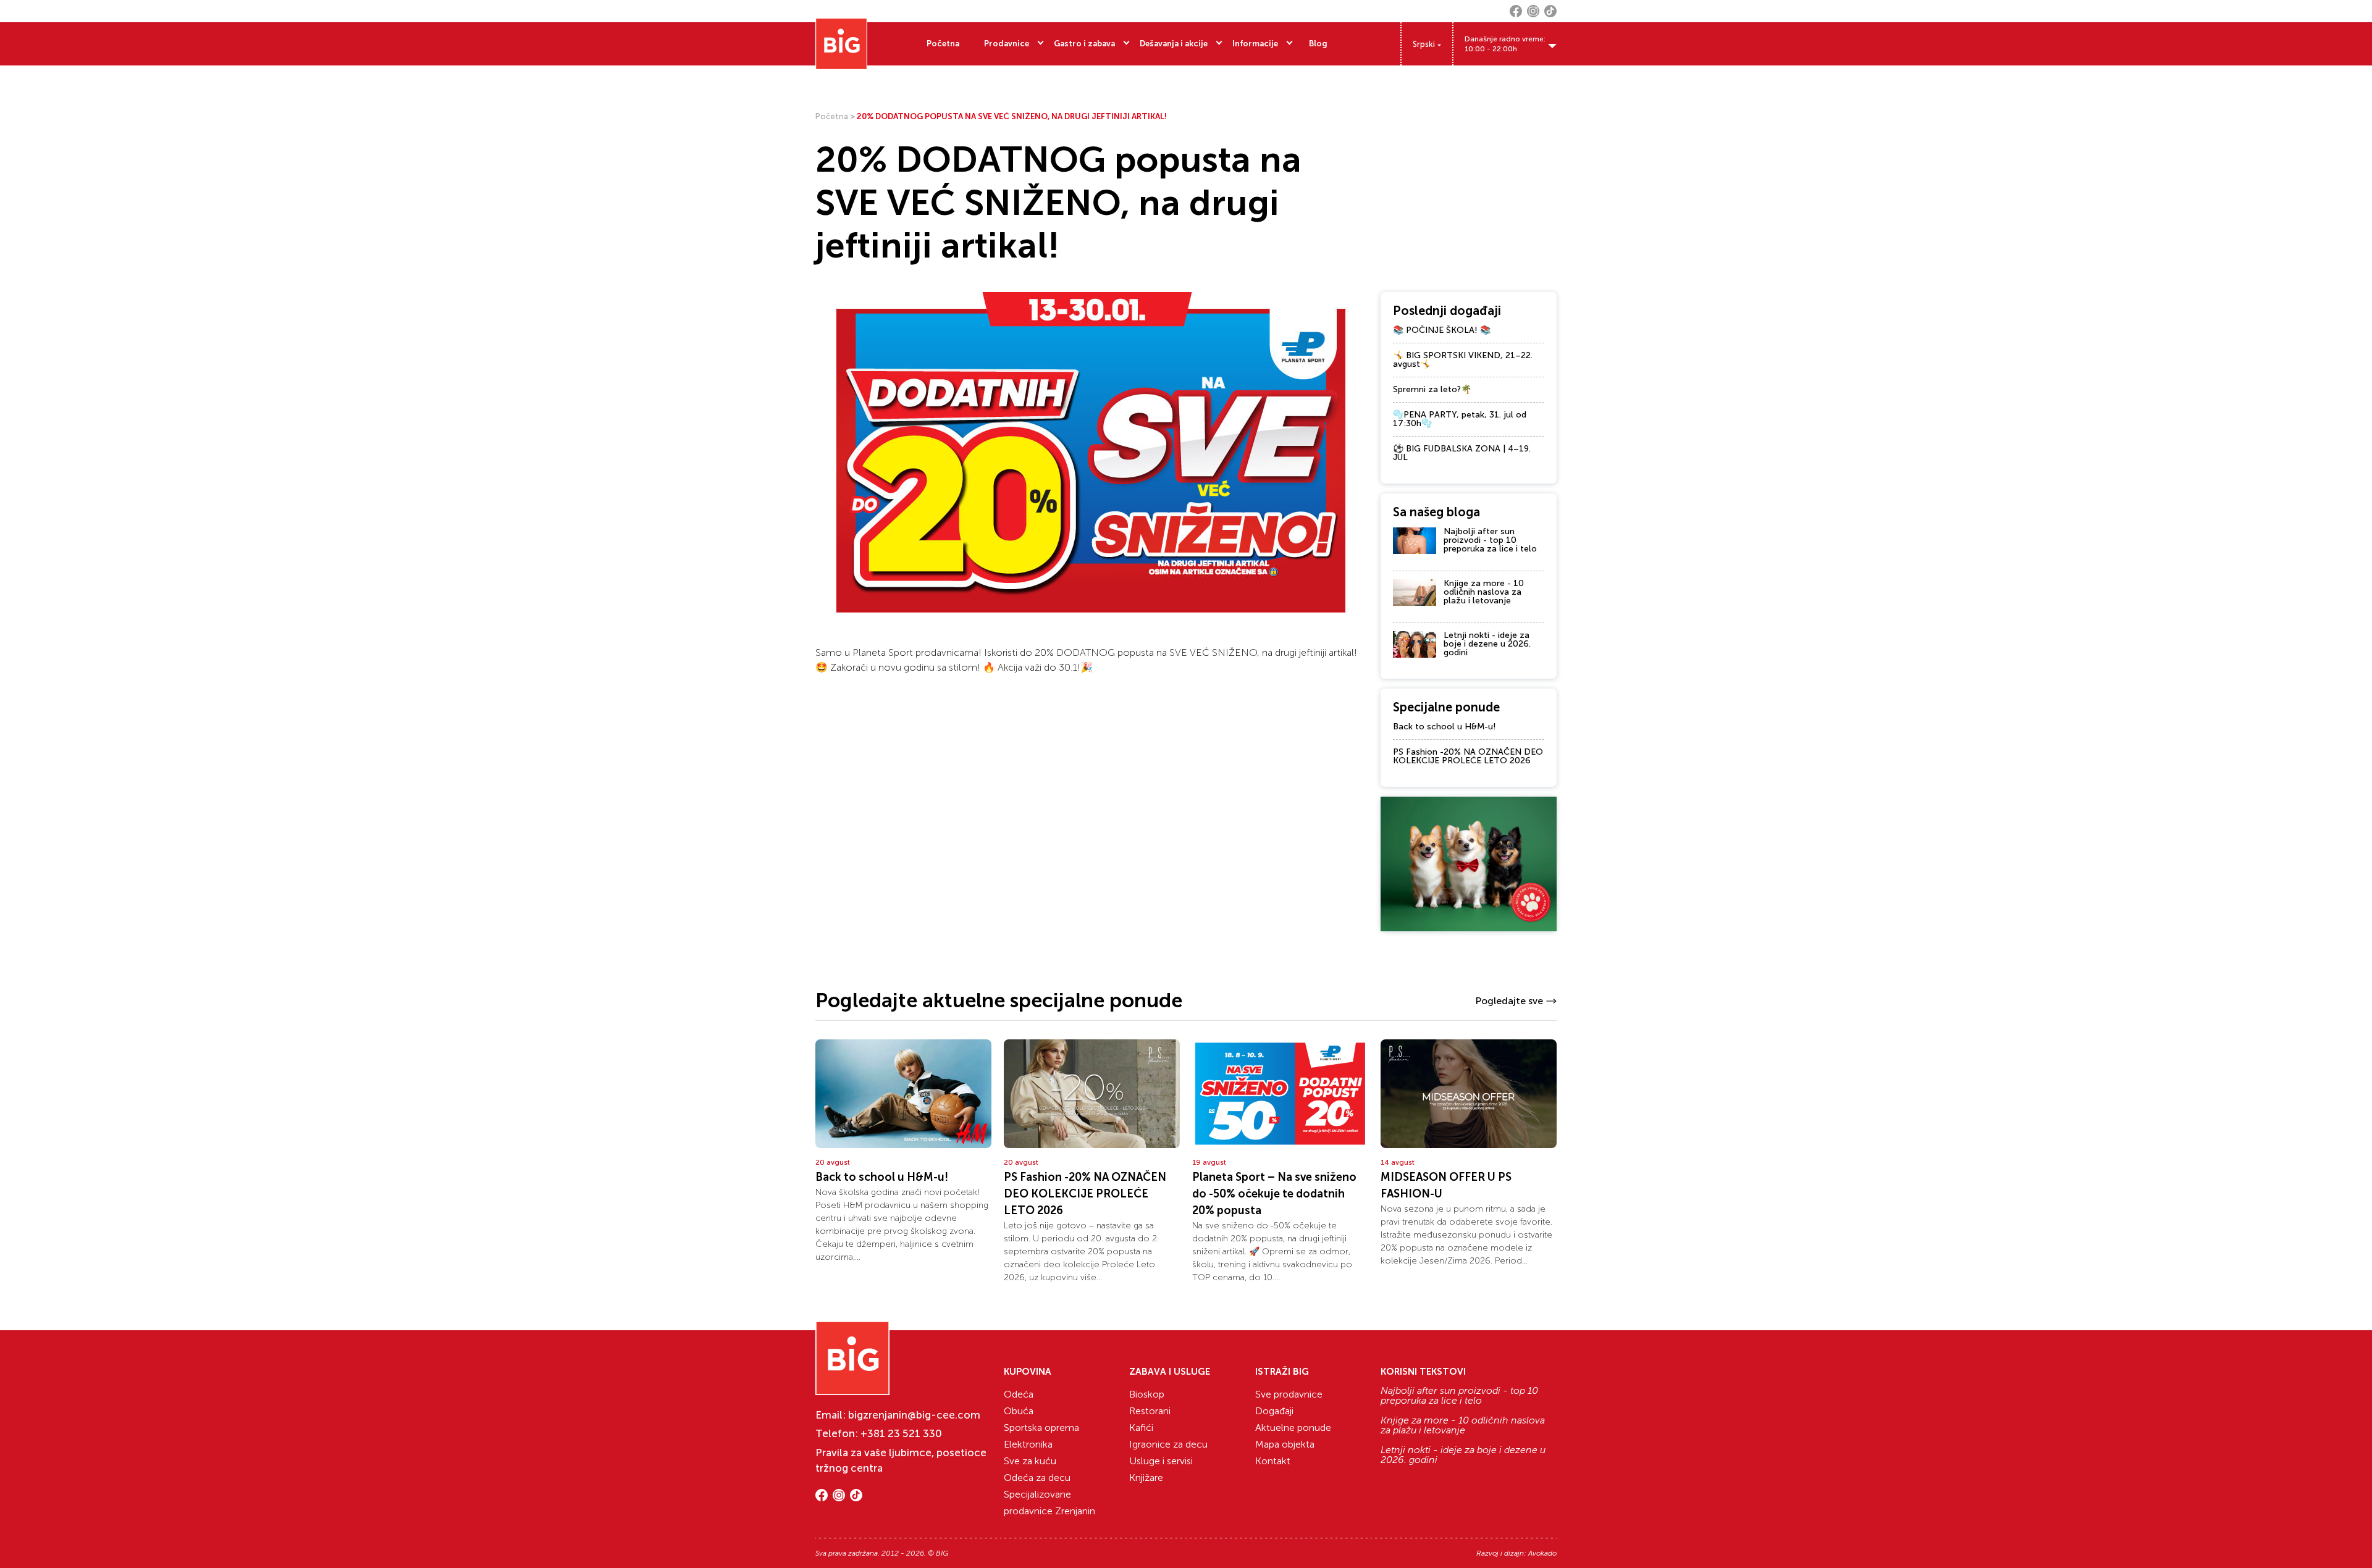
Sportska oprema (1041, 1428)
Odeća (1019, 1394)
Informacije (1255, 44)
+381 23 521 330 (901, 1433)
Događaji (1274, 1411)
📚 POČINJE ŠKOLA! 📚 (1442, 330)
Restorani (1150, 1411)
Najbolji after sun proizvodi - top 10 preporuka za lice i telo (1490, 540)
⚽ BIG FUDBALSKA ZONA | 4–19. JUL (1462, 453)
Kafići (1141, 1428)
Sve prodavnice (1289, 1394)
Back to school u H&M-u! (1445, 727)
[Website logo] (841, 44)
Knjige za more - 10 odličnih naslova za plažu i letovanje (1484, 592)
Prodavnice (1007, 44)
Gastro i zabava (1084, 44)
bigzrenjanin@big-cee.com (914, 1415)
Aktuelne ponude (1293, 1428)
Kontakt (1273, 1461)
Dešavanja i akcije (1174, 44)
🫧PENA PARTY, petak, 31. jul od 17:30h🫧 (1460, 419)
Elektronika (1028, 1444)
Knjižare (1146, 1478)
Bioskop (1147, 1394)
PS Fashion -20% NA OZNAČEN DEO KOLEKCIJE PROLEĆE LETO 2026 (1468, 756)
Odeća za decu (1037, 1478)
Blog (1318, 44)
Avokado (1542, 1553)
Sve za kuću (1030, 1461)
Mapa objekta (1285, 1444)
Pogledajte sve (1509, 1001)
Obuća (1019, 1411)
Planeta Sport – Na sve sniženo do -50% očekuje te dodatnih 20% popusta (1274, 1194)
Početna (943, 44)
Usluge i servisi (1161, 1461)
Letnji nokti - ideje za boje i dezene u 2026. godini (1487, 644)
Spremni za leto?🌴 (1432, 389)
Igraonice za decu (1168, 1444)
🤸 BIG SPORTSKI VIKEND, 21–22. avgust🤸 (1463, 360)
